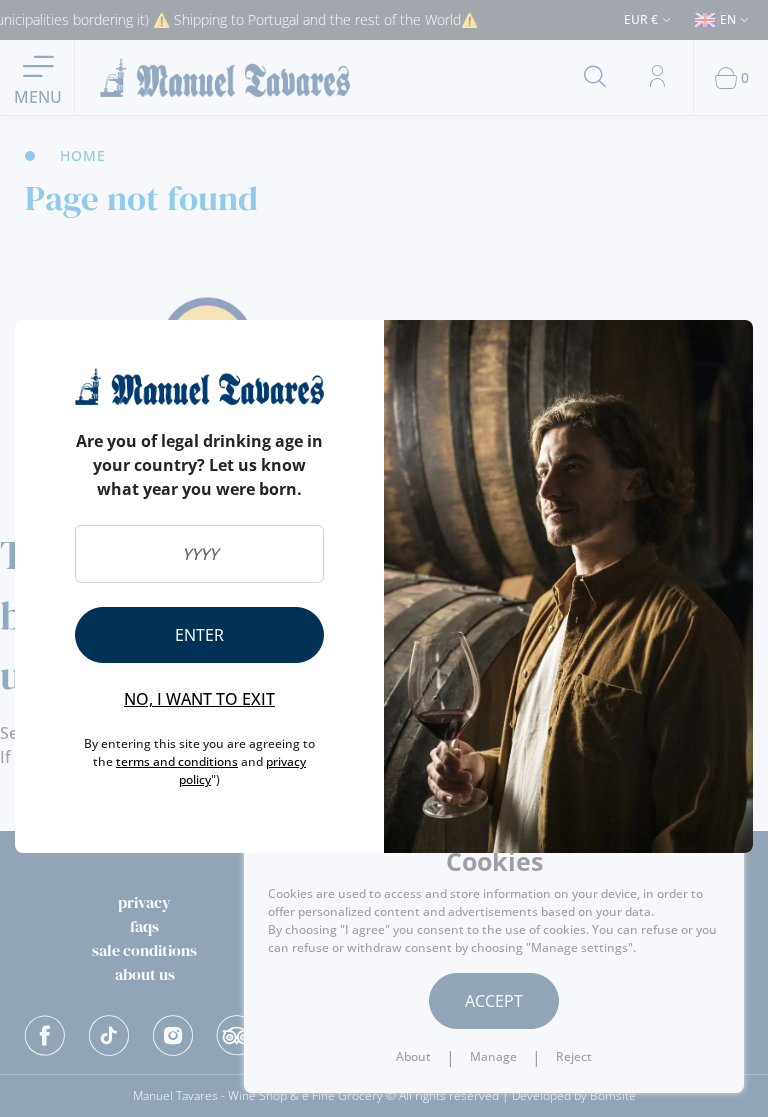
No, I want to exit (199, 699)
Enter (199, 635)
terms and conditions (177, 761)
